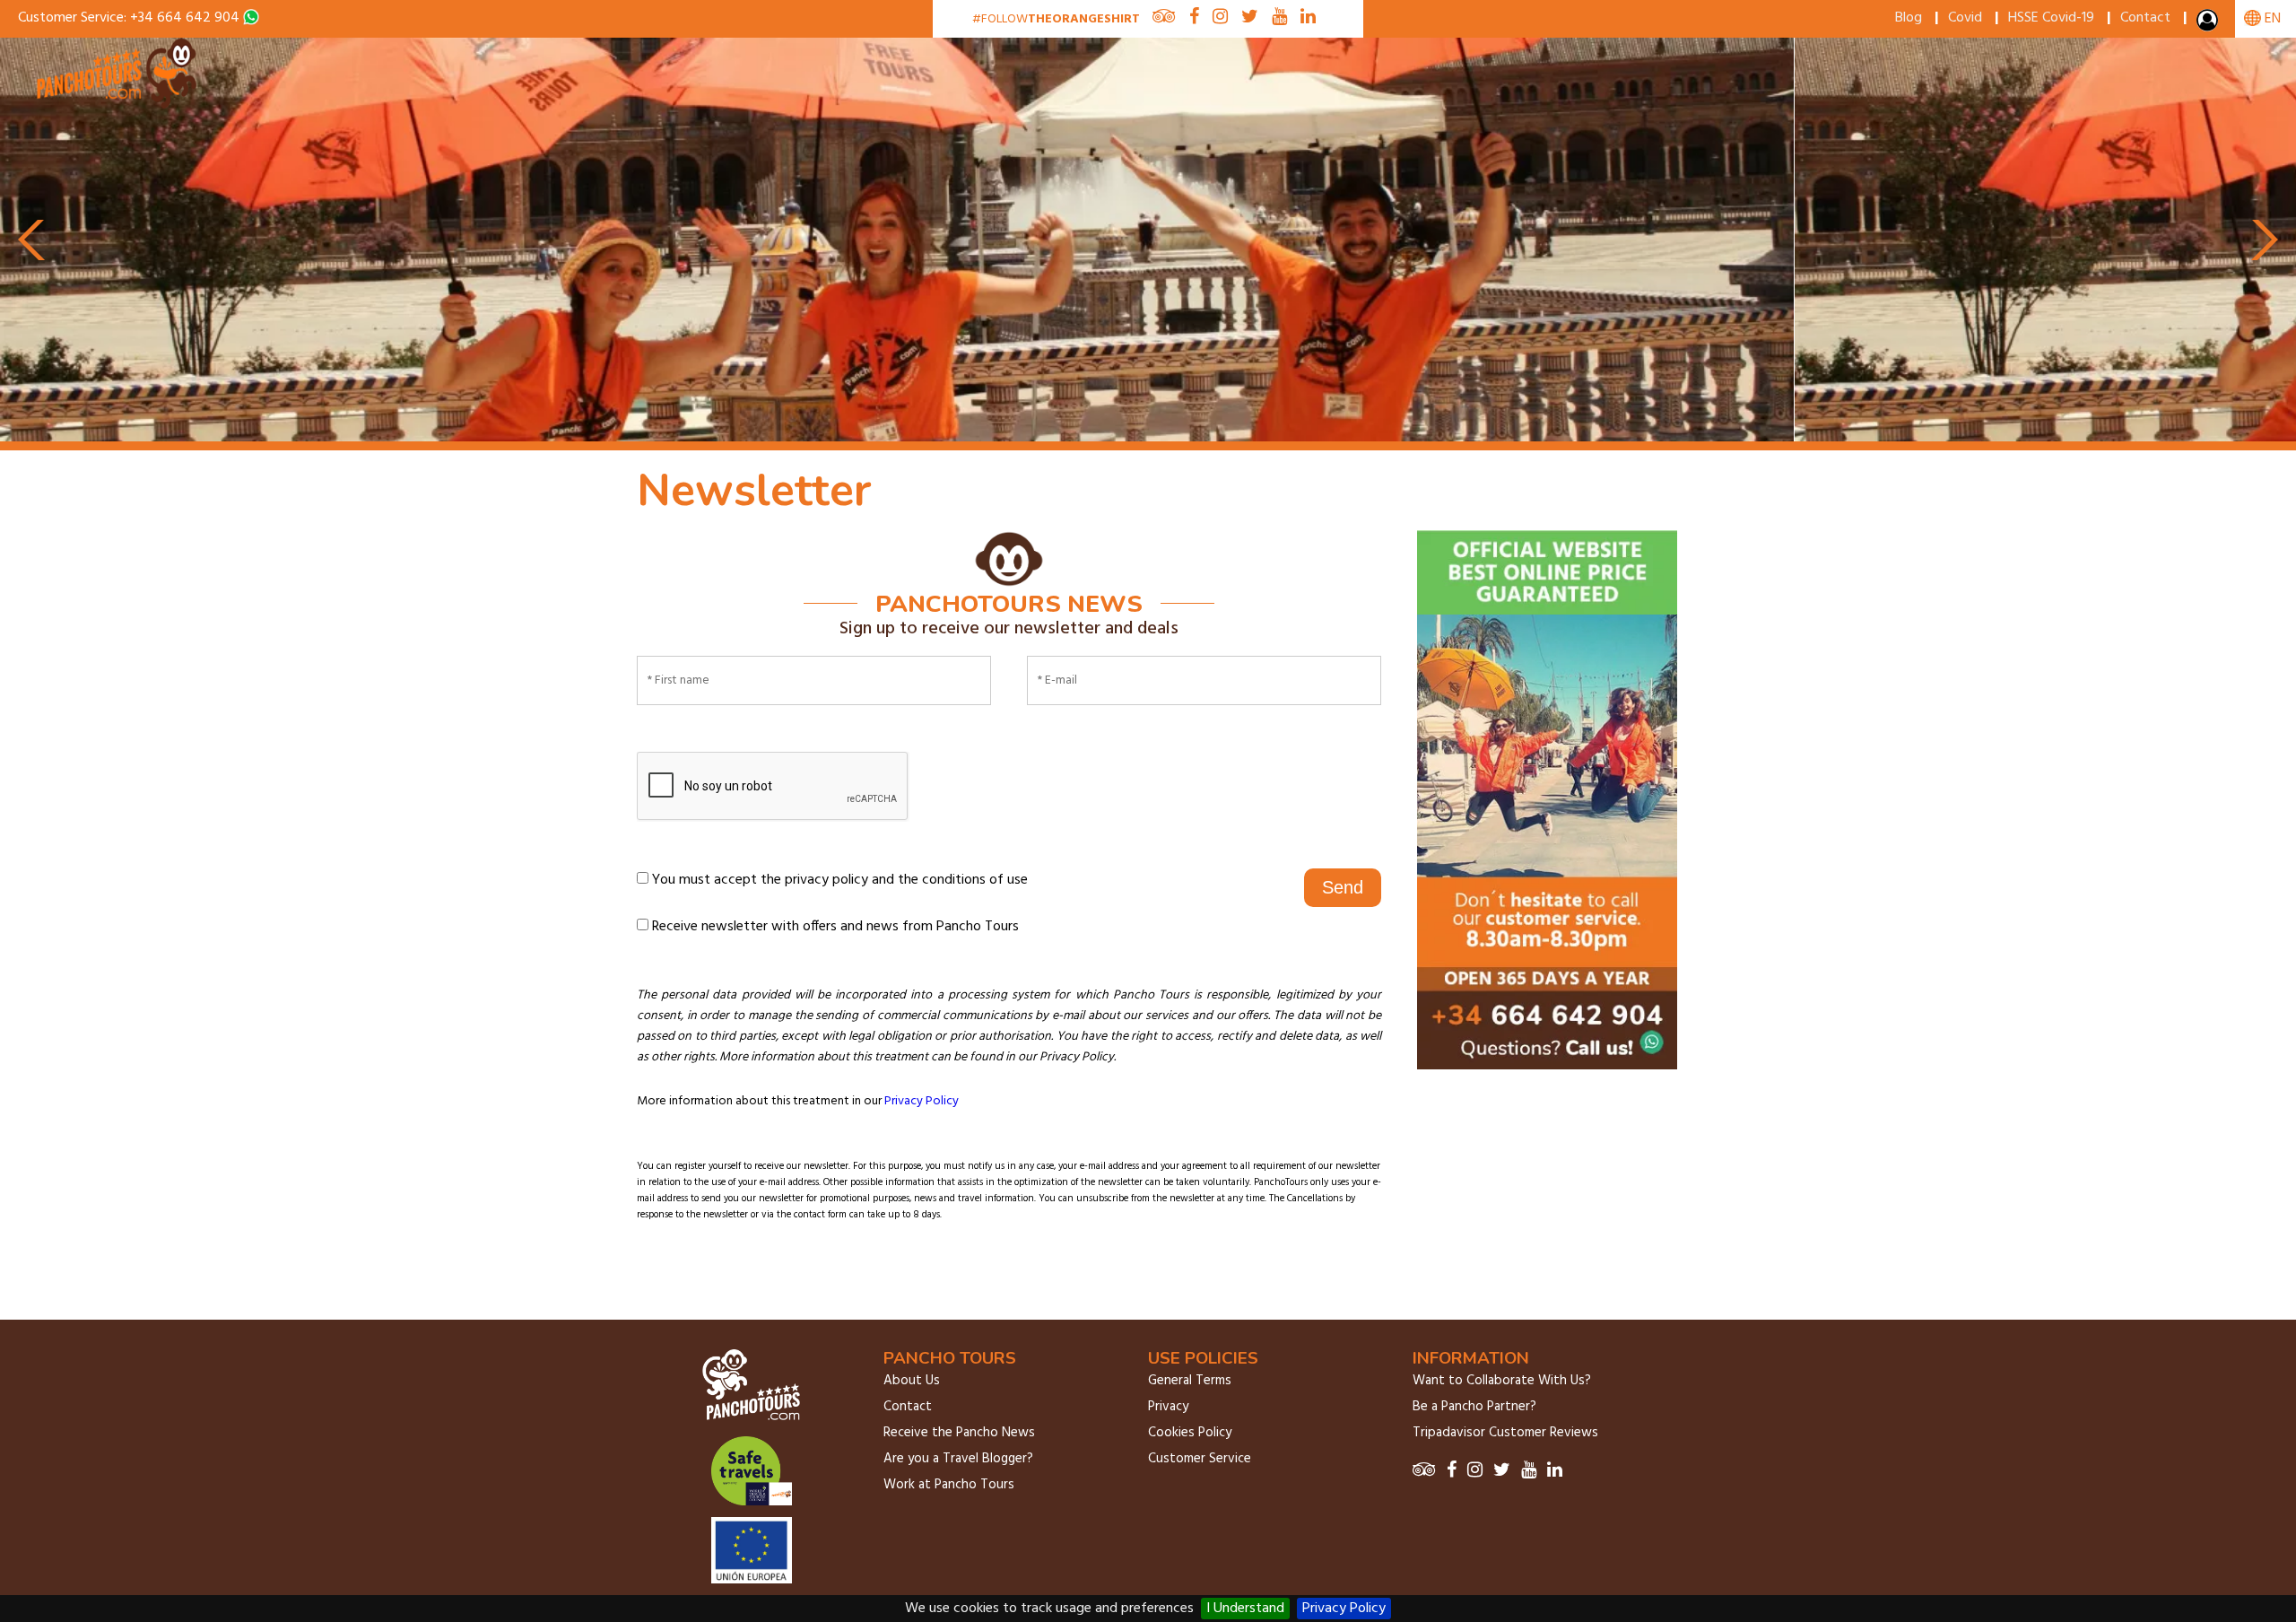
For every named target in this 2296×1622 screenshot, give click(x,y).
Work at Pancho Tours (949, 1485)
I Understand (1245, 1609)
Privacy (1168, 1407)
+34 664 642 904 (185, 18)
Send (1343, 887)
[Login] (2209, 24)
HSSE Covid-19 (2051, 18)
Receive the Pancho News (959, 1433)
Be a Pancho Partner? (1474, 1407)
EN (2271, 19)
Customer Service (1200, 1459)
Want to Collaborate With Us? (1502, 1381)
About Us (912, 1381)
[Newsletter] (118, 106)
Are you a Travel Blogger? (958, 1459)
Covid (1965, 18)
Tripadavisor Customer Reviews (1505, 1433)
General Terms (1190, 1381)
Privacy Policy (1344, 1609)
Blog (1909, 18)
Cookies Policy (1190, 1433)
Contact (2145, 18)
